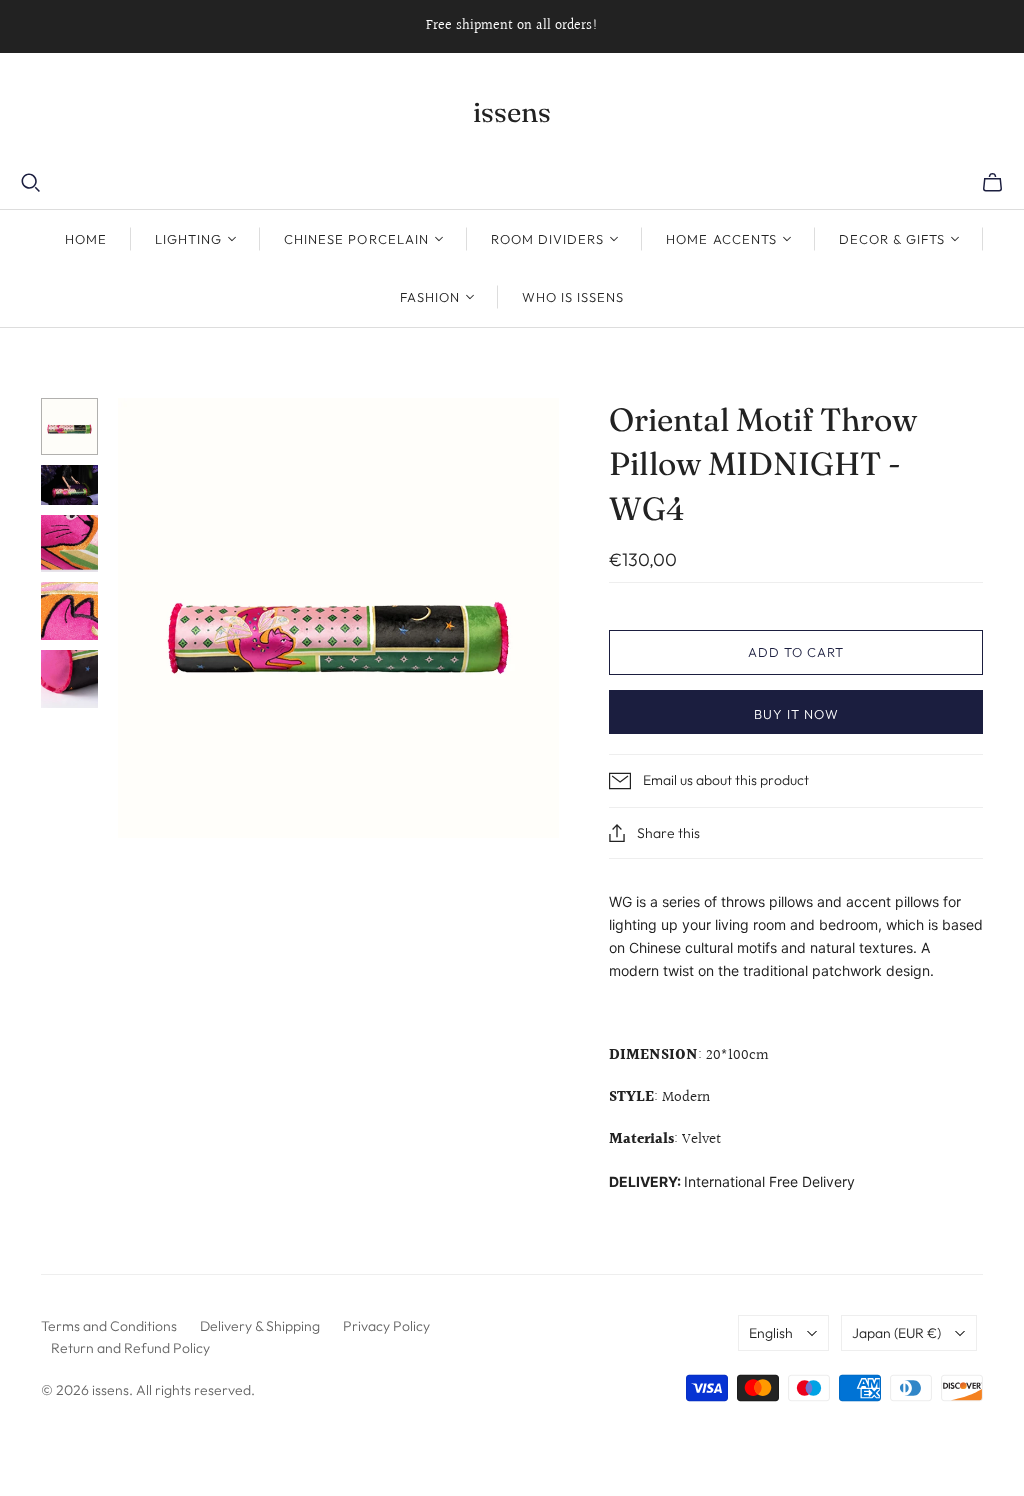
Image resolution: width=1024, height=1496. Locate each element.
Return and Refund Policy (130, 1348)
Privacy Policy (386, 1326)
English (771, 1333)
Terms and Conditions (109, 1326)
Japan (896, 1333)
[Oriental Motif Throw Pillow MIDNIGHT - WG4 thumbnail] (70, 427)
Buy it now (796, 714)
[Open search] (31, 183)
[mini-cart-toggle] (992, 183)
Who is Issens (573, 297)
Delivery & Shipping (260, 1326)
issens (512, 112)
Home (86, 239)
